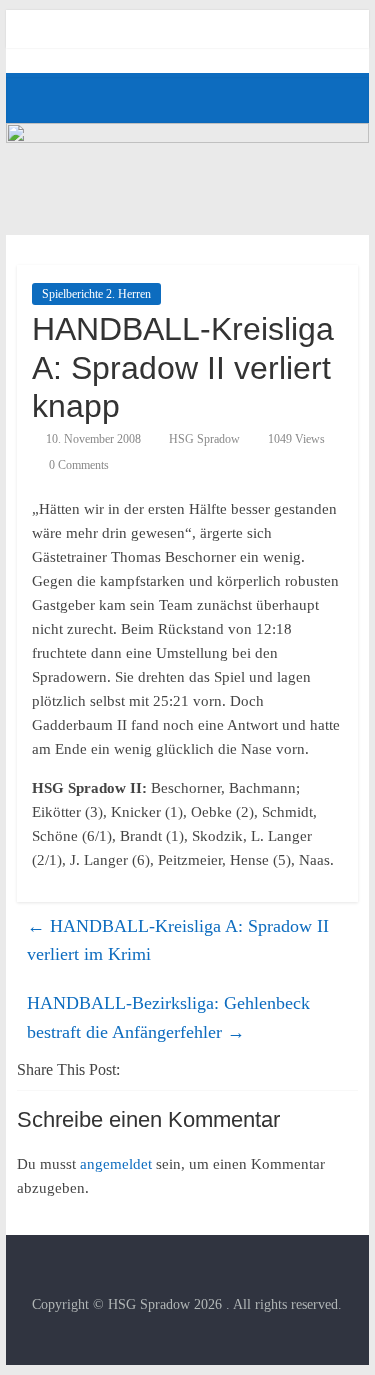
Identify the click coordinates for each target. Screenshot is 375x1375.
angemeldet (116, 1164)
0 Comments (77, 465)
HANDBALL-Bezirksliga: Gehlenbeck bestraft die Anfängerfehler (168, 1017)
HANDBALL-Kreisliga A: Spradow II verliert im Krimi (178, 940)
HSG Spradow (204, 439)
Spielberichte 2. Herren (96, 294)
